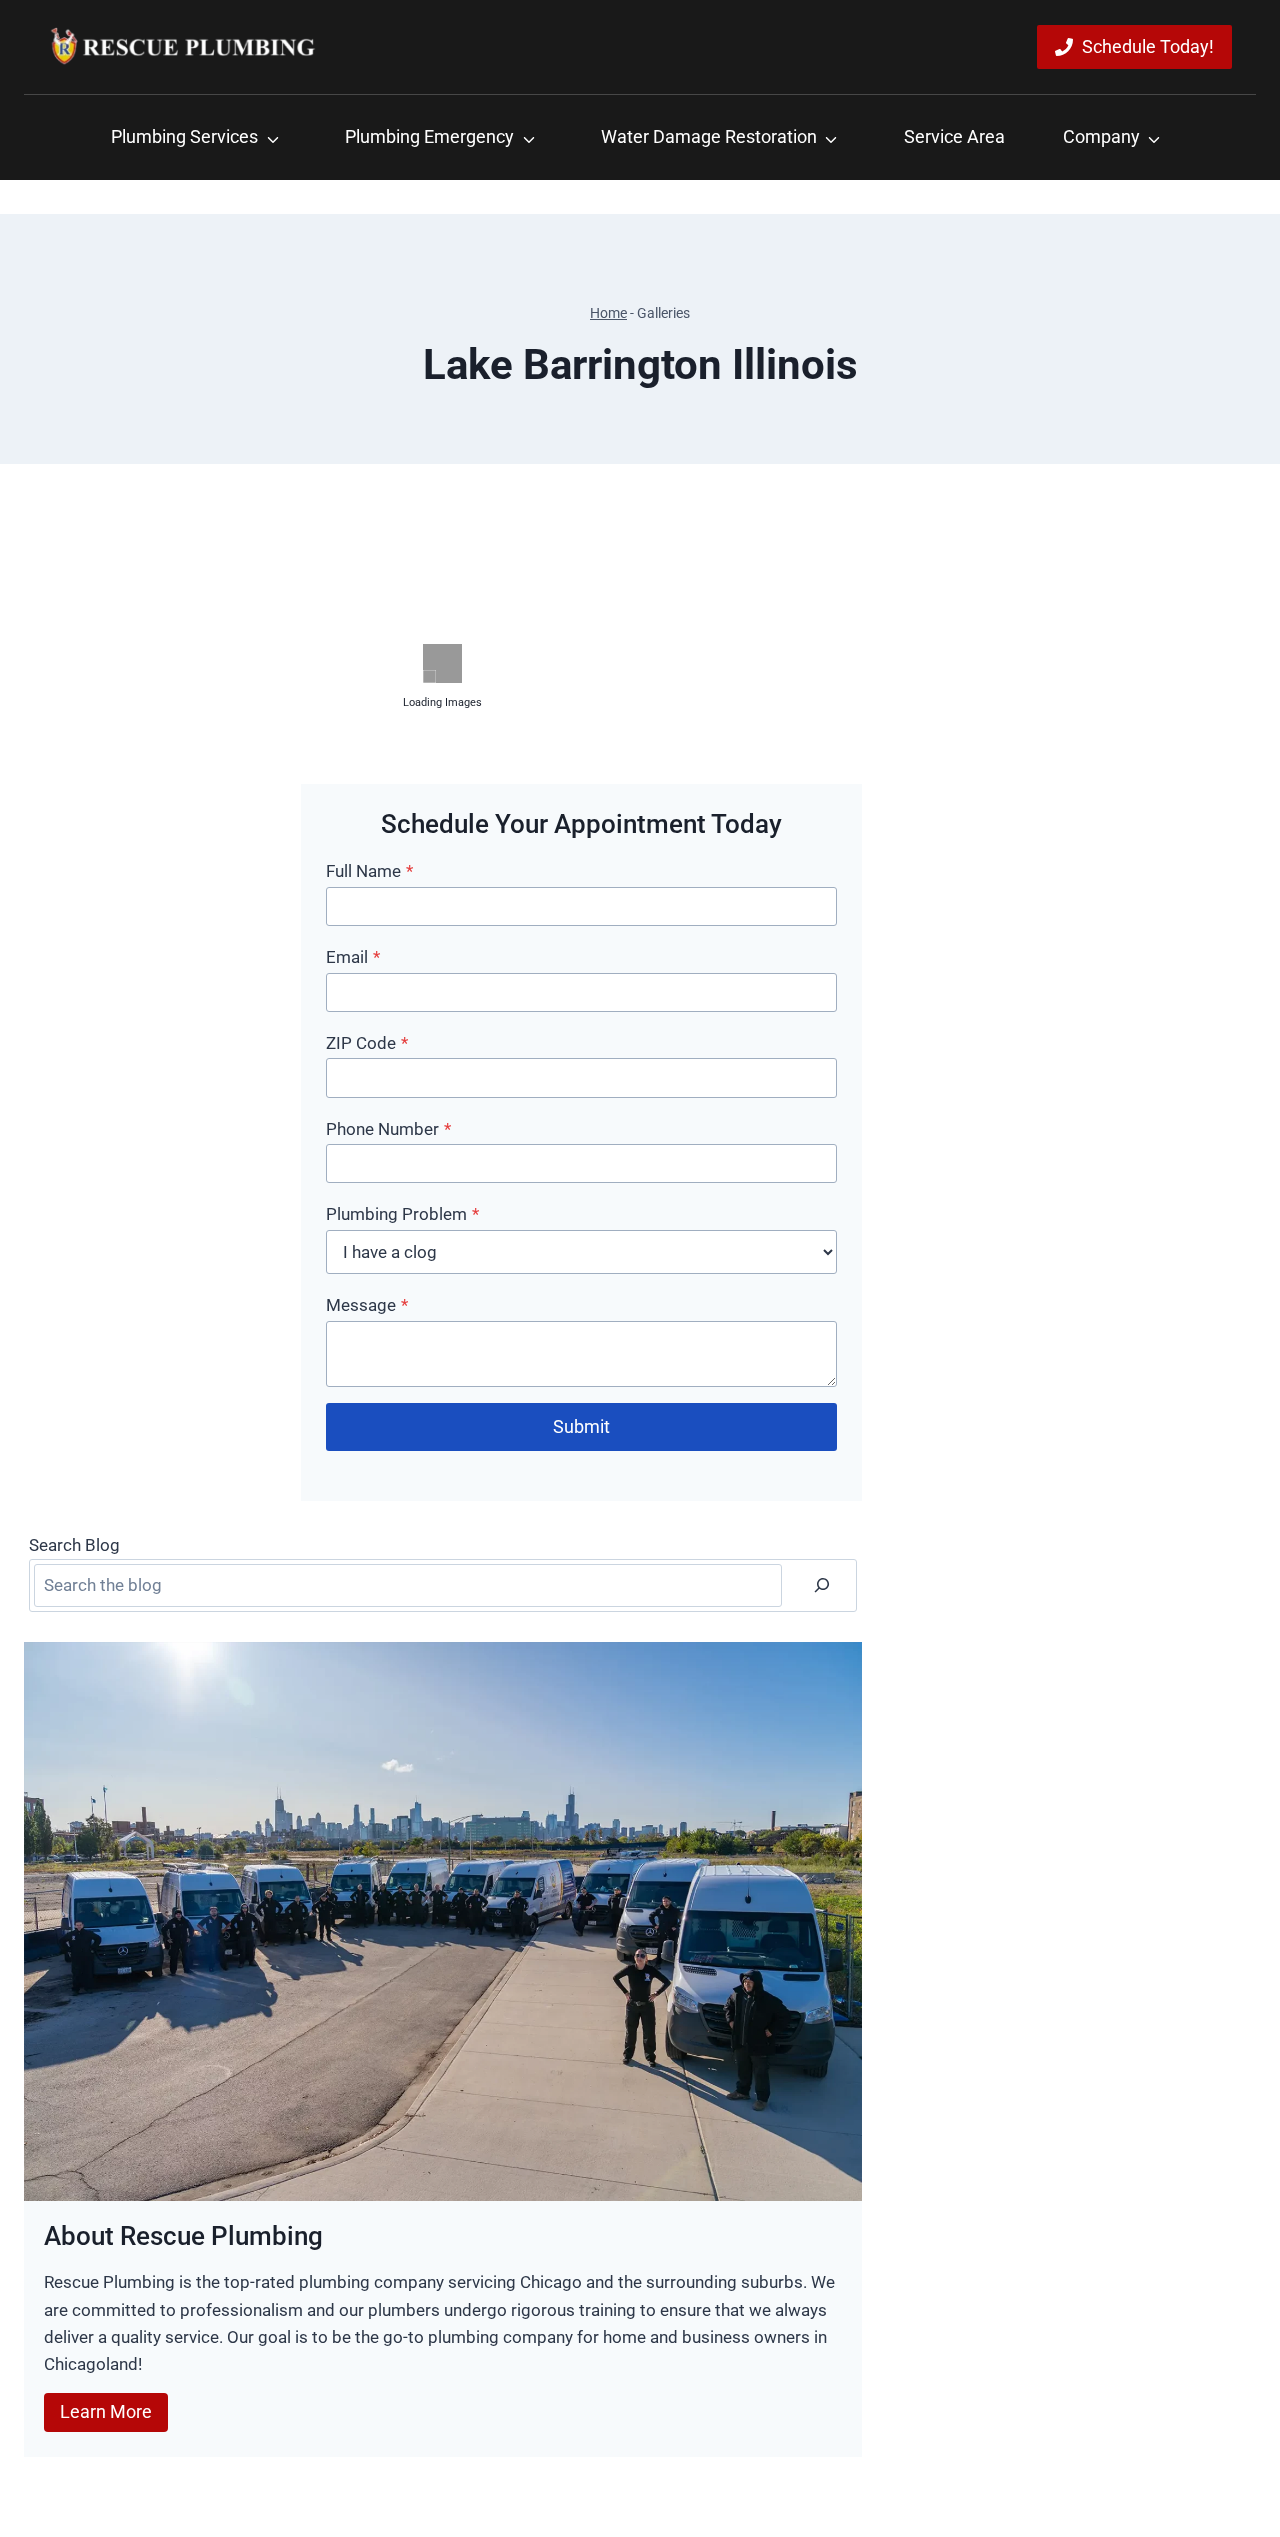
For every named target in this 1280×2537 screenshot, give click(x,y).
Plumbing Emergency (429, 136)
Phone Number (388, 1129)
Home (608, 313)
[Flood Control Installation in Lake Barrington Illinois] (160, 886)
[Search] (822, 1585)
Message (367, 1305)
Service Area (954, 136)
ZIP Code (367, 1043)
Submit (581, 1426)
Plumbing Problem (402, 1214)
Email (353, 957)
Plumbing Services (184, 136)
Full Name (369, 871)
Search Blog (74, 1545)
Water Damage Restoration (709, 136)
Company (1101, 136)
